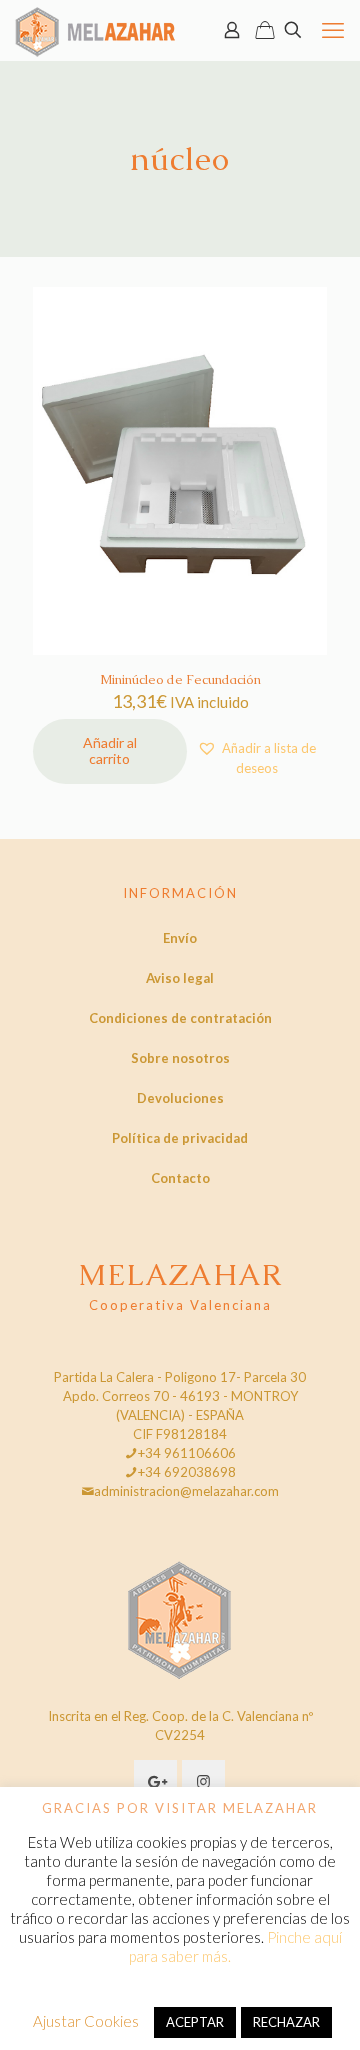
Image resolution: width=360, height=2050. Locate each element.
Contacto (180, 1178)
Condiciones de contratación (180, 1018)
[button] (257, 757)
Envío (180, 938)
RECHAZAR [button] (286, 2022)
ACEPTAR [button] (195, 2022)
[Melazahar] (95, 30)
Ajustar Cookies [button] (86, 2021)
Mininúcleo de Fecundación (180, 679)
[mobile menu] (333, 30)
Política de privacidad (180, 1138)
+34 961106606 (187, 1453)
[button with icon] (155, 1781)
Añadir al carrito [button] (110, 751)
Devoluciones (180, 1098)
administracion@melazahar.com (186, 1491)
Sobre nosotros (180, 1058)
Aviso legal (180, 978)
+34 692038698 (187, 1472)
